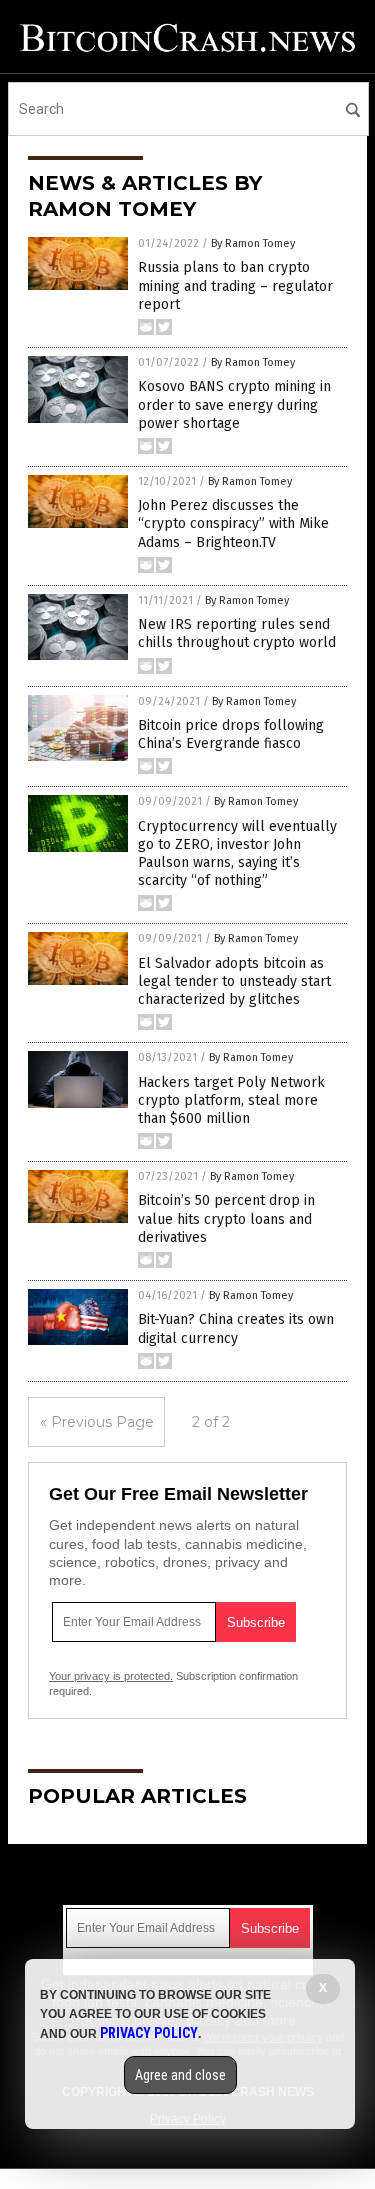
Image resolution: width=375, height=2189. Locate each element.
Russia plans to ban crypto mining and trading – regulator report (235, 285)
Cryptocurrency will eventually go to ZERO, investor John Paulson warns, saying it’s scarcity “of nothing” (237, 854)
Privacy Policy (149, 2033)
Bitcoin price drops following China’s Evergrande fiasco (231, 734)
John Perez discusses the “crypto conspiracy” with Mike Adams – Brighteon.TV (233, 523)
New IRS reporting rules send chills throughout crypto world (237, 633)
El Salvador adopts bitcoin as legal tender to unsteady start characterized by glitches (234, 981)
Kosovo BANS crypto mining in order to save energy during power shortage (234, 404)
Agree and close (180, 2075)
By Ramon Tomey (253, 243)
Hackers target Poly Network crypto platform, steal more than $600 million (231, 1100)
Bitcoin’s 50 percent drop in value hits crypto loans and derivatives (226, 1218)
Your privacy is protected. (111, 1676)
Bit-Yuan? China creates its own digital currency (236, 1328)
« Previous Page (97, 1422)
